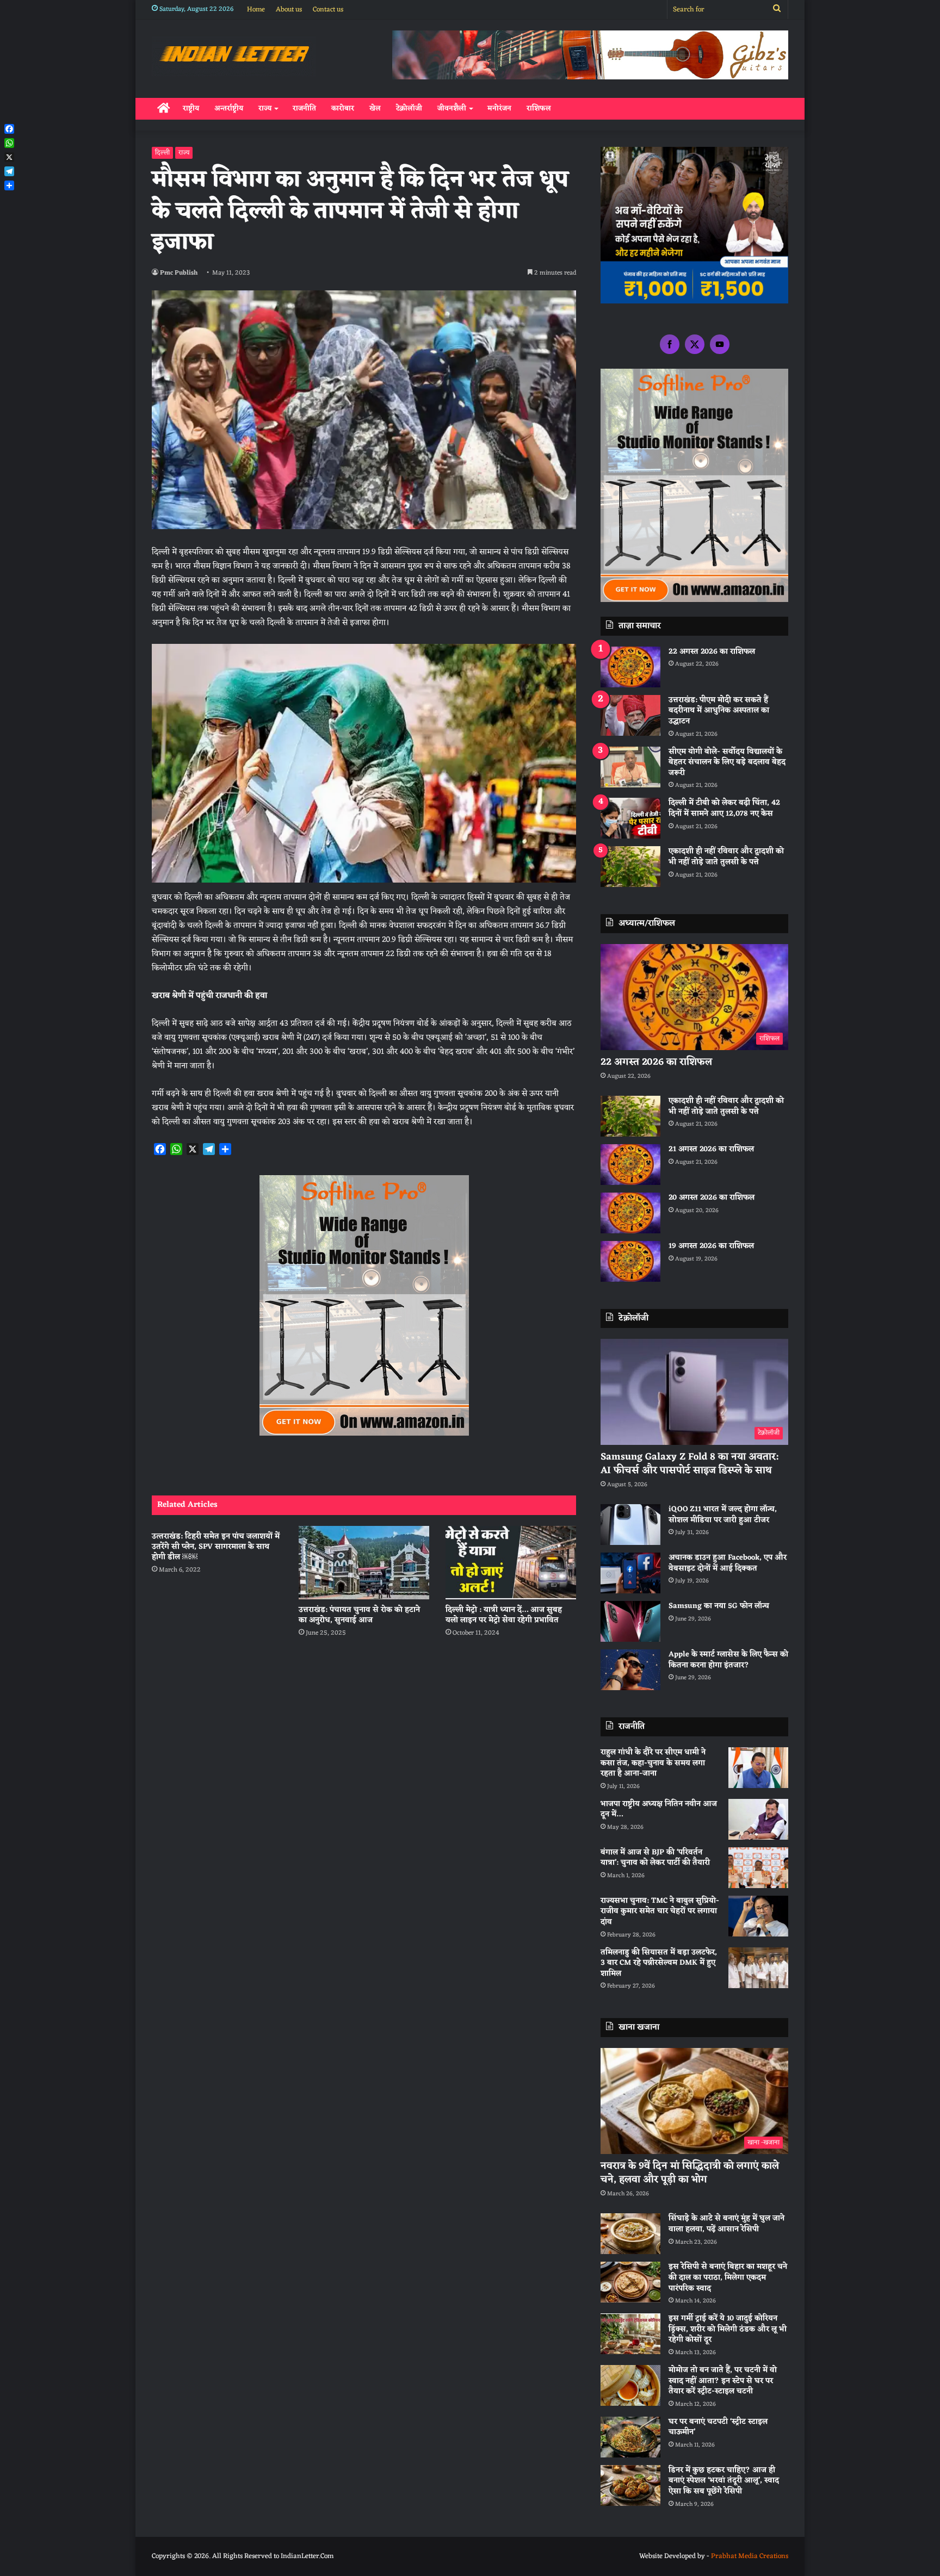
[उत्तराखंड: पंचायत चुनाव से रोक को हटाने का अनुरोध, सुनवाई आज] (364, 1563)
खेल (375, 108)
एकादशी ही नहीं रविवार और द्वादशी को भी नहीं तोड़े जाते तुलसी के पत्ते (726, 857)
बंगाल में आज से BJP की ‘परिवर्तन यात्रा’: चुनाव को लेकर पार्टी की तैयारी (655, 1858)
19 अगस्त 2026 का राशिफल (711, 1246)
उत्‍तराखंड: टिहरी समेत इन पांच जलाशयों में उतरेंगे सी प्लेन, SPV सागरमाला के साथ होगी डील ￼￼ (216, 1547)
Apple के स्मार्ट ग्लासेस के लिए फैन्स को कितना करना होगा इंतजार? (728, 1660)
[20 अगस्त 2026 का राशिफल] (630, 1213)
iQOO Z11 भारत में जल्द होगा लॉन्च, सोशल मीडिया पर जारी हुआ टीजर (723, 1515)
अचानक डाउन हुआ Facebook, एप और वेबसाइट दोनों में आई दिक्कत (728, 1563)
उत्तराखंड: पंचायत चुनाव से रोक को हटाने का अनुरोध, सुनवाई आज (359, 1615)
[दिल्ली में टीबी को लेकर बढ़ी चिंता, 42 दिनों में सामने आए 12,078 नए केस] (630, 818)
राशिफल (539, 108)
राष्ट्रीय (191, 108)
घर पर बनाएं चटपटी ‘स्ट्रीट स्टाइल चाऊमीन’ (718, 2427)
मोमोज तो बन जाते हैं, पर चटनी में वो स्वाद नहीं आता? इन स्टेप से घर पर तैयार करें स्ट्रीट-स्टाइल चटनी (723, 2381)
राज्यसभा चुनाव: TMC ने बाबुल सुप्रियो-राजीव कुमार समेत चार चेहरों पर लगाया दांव (660, 1911)
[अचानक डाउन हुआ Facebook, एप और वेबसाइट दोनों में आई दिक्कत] (630, 1573)
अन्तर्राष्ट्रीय (229, 108)
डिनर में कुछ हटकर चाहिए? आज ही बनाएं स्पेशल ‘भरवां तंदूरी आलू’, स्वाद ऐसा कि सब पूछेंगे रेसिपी (724, 2481)
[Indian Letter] (234, 56)
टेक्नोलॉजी (409, 108)
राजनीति (304, 108)
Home (256, 10)
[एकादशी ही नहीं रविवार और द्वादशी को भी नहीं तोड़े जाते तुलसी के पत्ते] (630, 867)
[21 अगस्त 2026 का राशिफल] (630, 1165)
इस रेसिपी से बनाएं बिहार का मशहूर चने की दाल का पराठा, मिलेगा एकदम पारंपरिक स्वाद (728, 2277)
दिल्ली (162, 153)
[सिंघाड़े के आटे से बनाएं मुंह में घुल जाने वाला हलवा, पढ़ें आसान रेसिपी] (630, 2234)
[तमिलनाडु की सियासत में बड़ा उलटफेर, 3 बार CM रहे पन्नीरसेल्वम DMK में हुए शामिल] (758, 1968)
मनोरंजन (499, 108)
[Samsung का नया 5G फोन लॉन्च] (630, 1621)
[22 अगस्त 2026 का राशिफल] (630, 667)
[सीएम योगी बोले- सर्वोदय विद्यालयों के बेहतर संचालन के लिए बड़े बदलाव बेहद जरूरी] (630, 767)
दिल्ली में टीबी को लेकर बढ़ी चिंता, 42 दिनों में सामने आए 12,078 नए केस (724, 808)
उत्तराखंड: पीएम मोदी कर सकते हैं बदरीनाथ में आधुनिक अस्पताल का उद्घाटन (719, 711)
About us (289, 10)
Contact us (328, 10)
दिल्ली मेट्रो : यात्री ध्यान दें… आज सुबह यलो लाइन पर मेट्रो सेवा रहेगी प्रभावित (504, 1615)
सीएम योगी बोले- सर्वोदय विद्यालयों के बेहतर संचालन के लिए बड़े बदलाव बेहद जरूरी (727, 762)
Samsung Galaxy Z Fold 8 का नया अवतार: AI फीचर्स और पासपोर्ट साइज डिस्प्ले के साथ (689, 1464)
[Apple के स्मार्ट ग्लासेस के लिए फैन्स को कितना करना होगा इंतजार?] (630, 1670)
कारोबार (343, 108)
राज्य (265, 108)
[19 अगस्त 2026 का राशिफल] (630, 1261)
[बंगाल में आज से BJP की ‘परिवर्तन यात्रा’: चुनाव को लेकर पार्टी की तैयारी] (758, 1868)
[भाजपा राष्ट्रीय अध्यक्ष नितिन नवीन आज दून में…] (758, 1819)
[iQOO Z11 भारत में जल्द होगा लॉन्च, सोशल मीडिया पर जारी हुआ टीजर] (630, 1525)
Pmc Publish (179, 273)
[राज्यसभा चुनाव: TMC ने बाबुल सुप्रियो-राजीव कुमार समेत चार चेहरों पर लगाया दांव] (758, 1916)
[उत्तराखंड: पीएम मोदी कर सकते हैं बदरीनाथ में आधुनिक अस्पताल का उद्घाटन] (630, 715)
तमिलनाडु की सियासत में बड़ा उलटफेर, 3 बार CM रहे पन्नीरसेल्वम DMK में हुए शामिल (659, 1963)
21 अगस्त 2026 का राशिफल (711, 1149)
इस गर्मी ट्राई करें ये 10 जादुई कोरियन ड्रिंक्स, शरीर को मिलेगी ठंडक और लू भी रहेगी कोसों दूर (728, 2329)
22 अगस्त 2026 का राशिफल (712, 652)
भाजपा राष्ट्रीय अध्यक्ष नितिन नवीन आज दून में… (659, 1810)
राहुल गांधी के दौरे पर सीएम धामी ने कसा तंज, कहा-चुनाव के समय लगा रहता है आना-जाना (653, 1763)
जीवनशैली (452, 108)
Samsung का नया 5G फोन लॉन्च (719, 1606)
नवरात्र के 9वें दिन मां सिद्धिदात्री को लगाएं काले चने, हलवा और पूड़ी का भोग (690, 2173)
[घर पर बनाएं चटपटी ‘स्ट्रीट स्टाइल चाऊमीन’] (630, 2437)
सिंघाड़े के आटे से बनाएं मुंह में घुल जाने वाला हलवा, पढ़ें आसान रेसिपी (726, 2224)
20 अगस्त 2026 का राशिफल (712, 1198)
